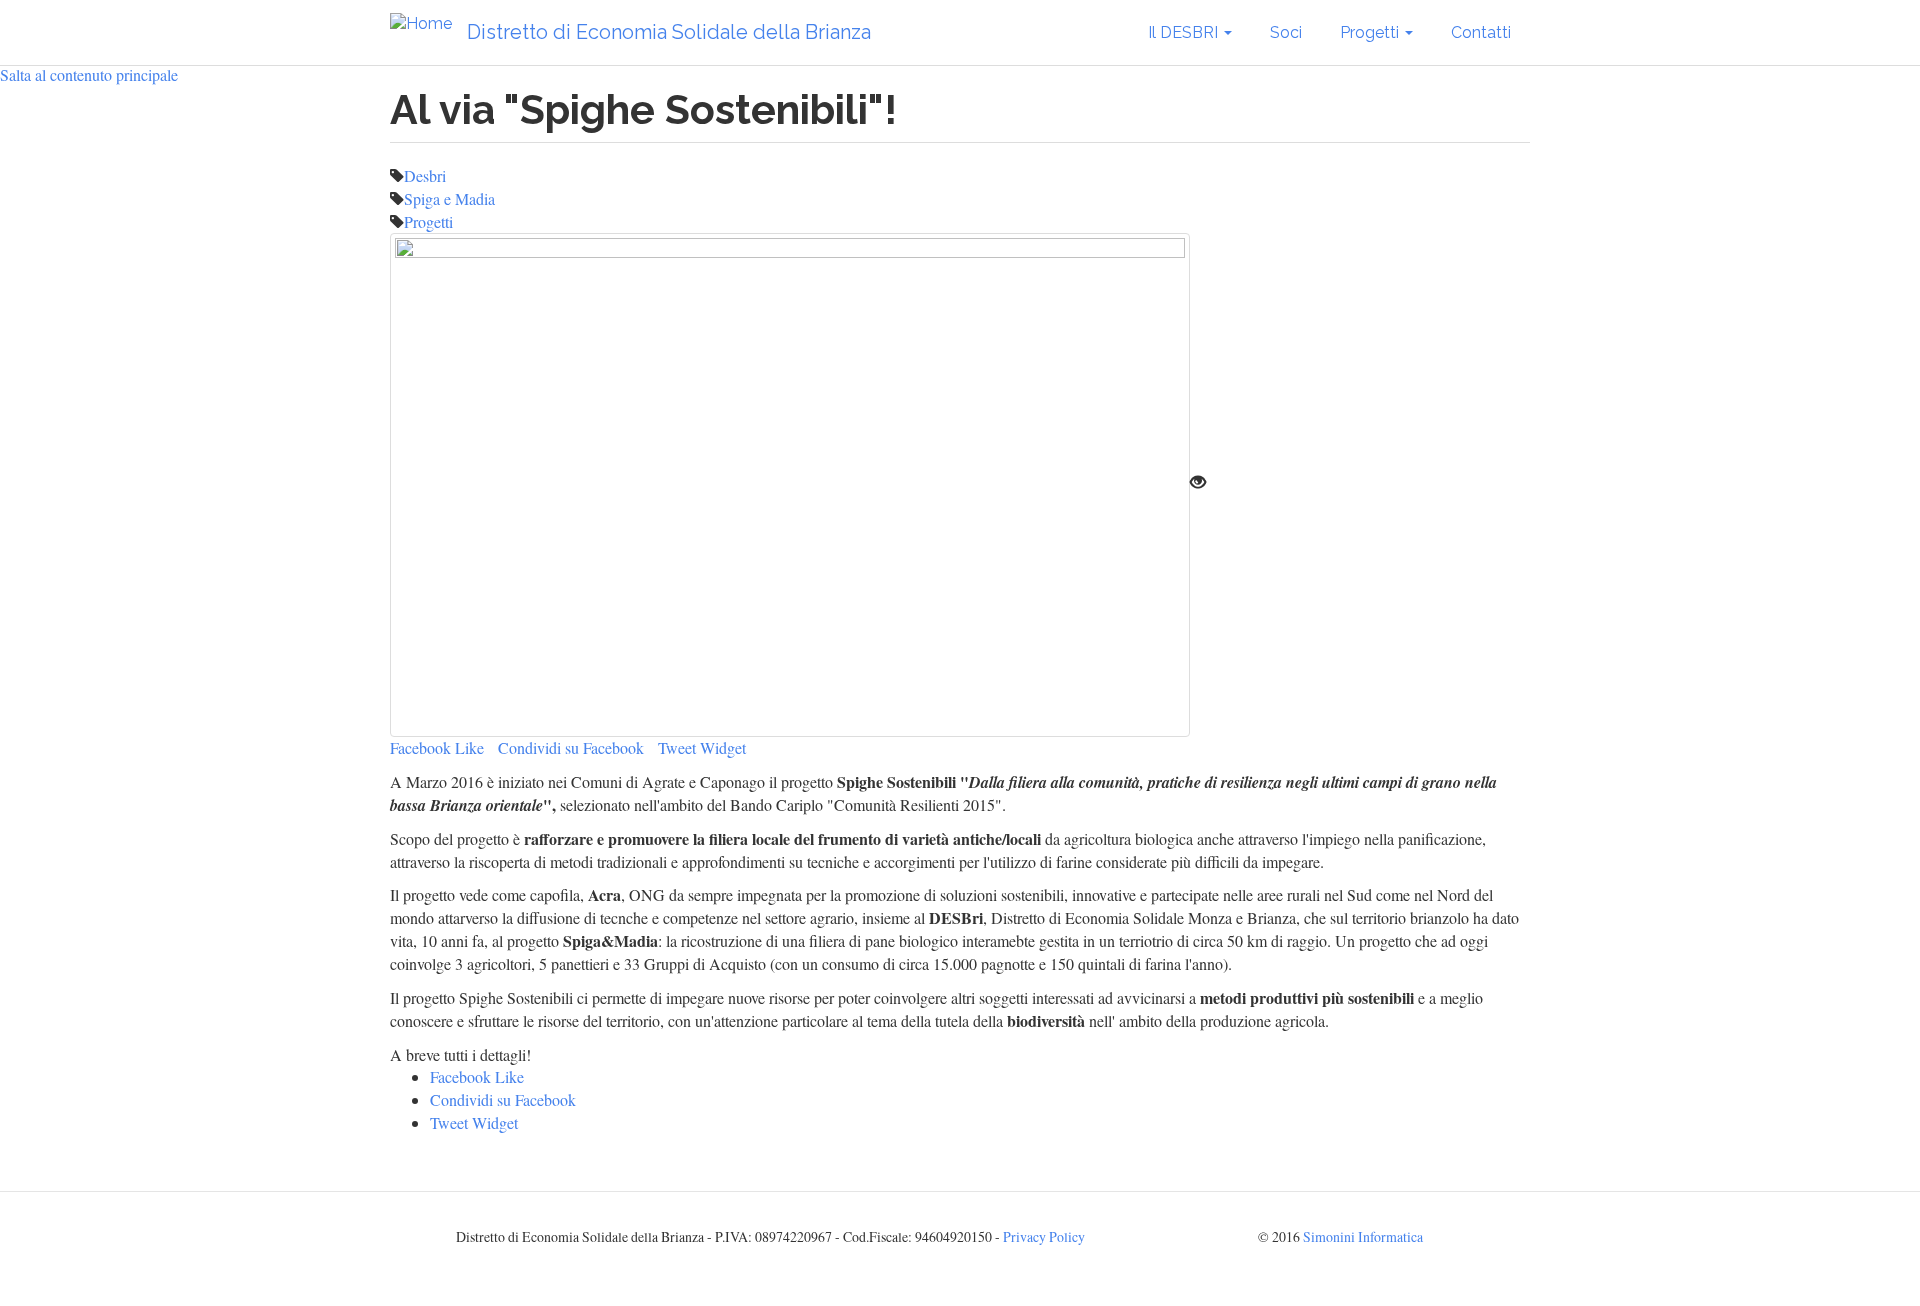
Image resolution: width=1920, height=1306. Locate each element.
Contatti (1481, 32)
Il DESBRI (1185, 32)
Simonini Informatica (1363, 1236)
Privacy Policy (1044, 1236)
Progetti (1371, 32)
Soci (1286, 32)
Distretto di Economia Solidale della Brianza (669, 32)
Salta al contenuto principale (89, 74)
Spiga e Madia (449, 198)
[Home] (428, 24)
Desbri (425, 175)
